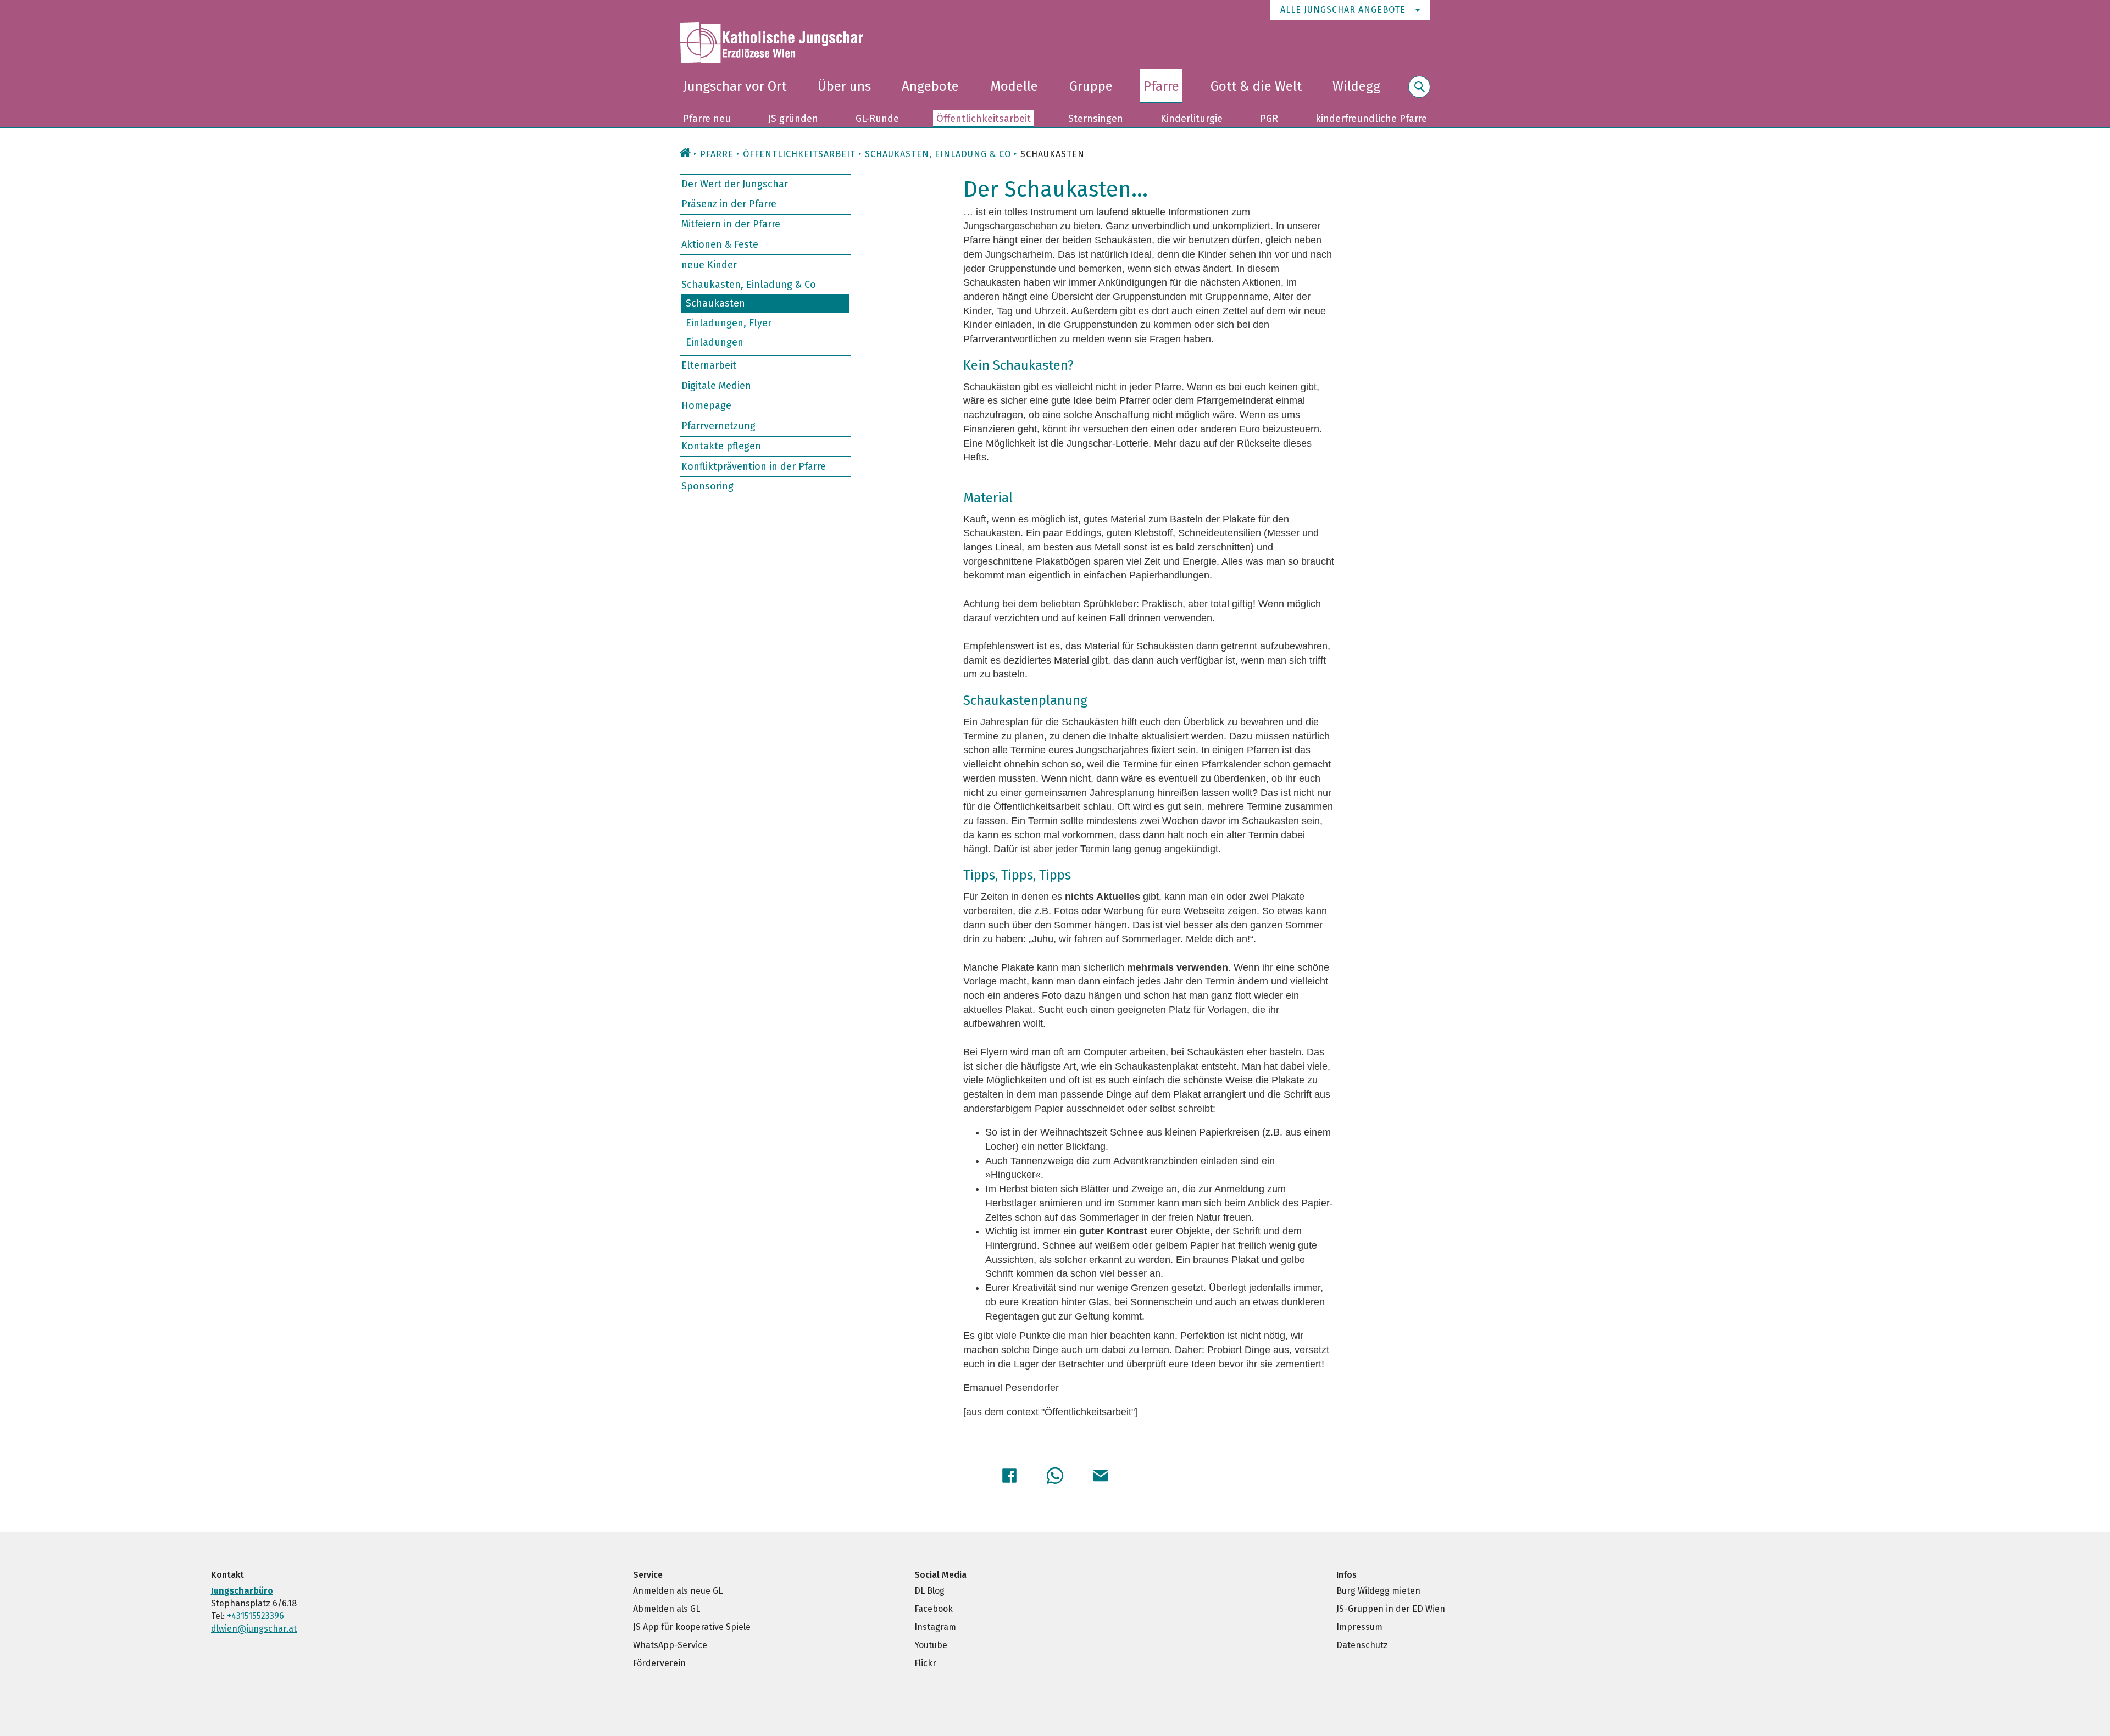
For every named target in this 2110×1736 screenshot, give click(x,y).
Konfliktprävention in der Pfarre (754, 466)
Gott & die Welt (1256, 86)
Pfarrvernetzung (718, 426)
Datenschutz (1362, 1645)
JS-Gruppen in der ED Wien (1391, 1609)
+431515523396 (256, 1616)
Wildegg (1356, 86)
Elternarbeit (709, 365)
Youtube (931, 1645)
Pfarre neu (707, 119)
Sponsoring (707, 486)
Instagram (935, 1627)
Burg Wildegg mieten (1378, 1591)
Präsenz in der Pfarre (729, 204)
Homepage (706, 405)
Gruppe (1091, 86)
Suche (1419, 93)
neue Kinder (709, 264)
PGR (1269, 119)
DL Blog (929, 1591)
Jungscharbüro (242, 1591)
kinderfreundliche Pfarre (1371, 119)
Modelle (1014, 86)
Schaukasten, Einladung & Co (749, 285)
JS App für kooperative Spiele (692, 1627)
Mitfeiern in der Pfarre (731, 224)
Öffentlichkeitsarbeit (984, 119)
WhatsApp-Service (670, 1645)
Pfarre (1161, 86)
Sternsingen (1096, 119)
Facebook (934, 1609)
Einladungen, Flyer (729, 322)
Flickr (925, 1663)
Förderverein (659, 1663)
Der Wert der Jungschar (735, 184)
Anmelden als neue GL (678, 1591)
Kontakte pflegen (721, 446)
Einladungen (715, 342)
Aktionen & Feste (720, 244)
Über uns (844, 86)
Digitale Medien (716, 386)
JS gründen (793, 119)
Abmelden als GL (667, 1609)
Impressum (1359, 1627)
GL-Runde (877, 119)
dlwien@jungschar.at (254, 1629)
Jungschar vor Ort (735, 86)
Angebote (930, 86)
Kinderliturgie (1192, 119)
